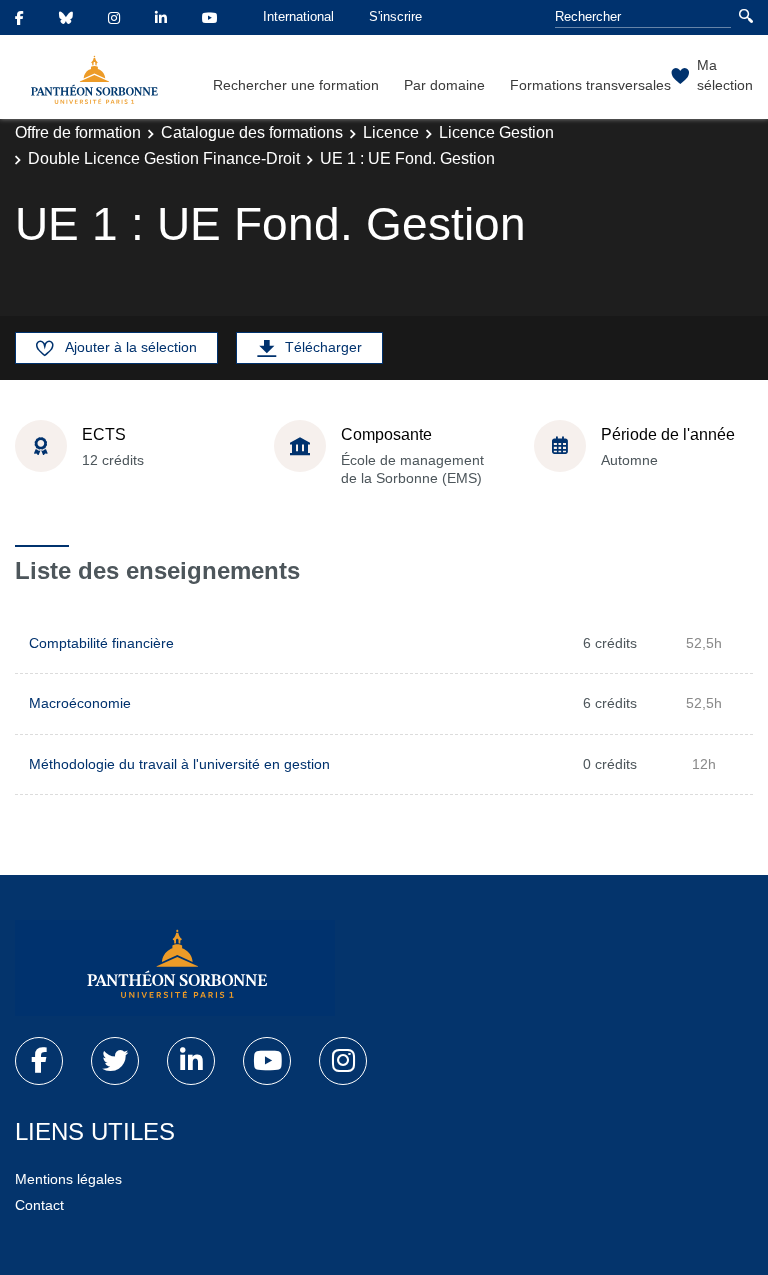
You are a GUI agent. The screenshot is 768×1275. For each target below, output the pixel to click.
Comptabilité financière (101, 643)
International (298, 16)
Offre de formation (78, 132)
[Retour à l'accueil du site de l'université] (175, 968)
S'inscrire (395, 16)
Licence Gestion (496, 132)
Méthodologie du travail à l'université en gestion (179, 764)
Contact (39, 1205)
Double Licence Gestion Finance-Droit (164, 158)
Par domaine (444, 85)
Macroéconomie (80, 703)
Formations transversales (590, 85)
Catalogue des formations (252, 132)
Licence (391, 132)
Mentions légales (68, 1179)
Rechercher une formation (296, 85)
